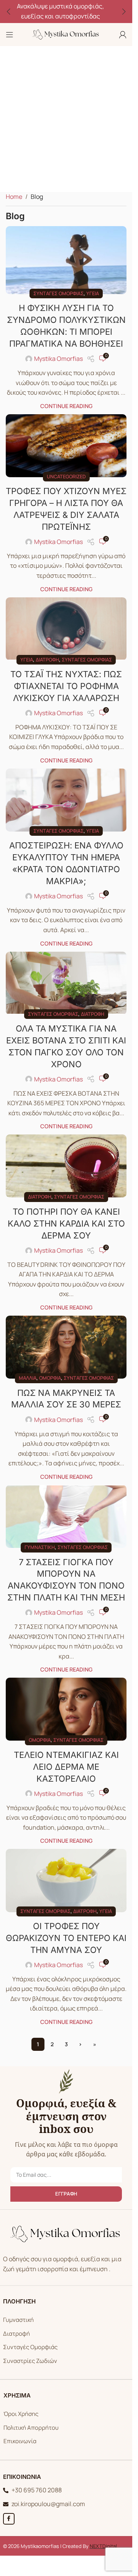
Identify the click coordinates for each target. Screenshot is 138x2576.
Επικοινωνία (20, 2441)
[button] (8, 12)
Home (14, 197)
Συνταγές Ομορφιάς (30, 2347)
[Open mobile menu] (10, 35)
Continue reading (66, 406)
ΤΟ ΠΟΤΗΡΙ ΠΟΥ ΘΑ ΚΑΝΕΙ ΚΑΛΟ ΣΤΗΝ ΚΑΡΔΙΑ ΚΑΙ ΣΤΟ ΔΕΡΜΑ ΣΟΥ (66, 1224)
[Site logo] (66, 34)
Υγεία (93, 293)
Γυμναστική (40, 1547)
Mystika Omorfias (58, 359)
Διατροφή (47, 660)
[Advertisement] (69, 119)
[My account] (123, 35)
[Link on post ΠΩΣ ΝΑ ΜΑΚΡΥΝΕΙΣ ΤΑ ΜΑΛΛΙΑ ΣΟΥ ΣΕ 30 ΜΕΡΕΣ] (66, 1347)
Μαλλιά (28, 1378)
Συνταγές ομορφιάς (58, 293)
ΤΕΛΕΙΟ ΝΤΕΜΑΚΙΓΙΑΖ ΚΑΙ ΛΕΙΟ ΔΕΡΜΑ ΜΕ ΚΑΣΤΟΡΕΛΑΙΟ (66, 1767)
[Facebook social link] (9, 2519)
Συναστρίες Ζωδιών (30, 2361)
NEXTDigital (103, 2546)
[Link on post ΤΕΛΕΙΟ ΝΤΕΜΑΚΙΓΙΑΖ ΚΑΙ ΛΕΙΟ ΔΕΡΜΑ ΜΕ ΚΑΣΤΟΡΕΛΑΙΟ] (66, 1709)
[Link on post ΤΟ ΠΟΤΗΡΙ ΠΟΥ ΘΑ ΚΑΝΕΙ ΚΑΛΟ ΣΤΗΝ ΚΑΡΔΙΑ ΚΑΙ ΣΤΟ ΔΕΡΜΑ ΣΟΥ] (66, 1166)
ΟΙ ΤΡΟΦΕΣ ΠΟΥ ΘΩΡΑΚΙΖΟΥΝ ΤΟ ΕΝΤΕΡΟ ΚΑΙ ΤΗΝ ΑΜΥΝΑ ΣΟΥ (66, 1938)
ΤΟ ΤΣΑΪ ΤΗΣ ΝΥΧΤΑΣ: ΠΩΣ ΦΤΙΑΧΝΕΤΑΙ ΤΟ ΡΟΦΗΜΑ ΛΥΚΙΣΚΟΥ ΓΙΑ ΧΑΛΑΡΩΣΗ (66, 686)
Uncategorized (66, 476)
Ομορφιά (50, 1378)
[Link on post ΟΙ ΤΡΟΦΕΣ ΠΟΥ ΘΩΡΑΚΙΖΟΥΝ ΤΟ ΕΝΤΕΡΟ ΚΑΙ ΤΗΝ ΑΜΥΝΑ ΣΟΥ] (66, 1880)
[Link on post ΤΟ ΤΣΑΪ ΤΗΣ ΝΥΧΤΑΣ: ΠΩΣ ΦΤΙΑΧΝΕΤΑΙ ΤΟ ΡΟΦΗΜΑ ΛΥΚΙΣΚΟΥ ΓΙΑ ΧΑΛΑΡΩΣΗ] (66, 629)
